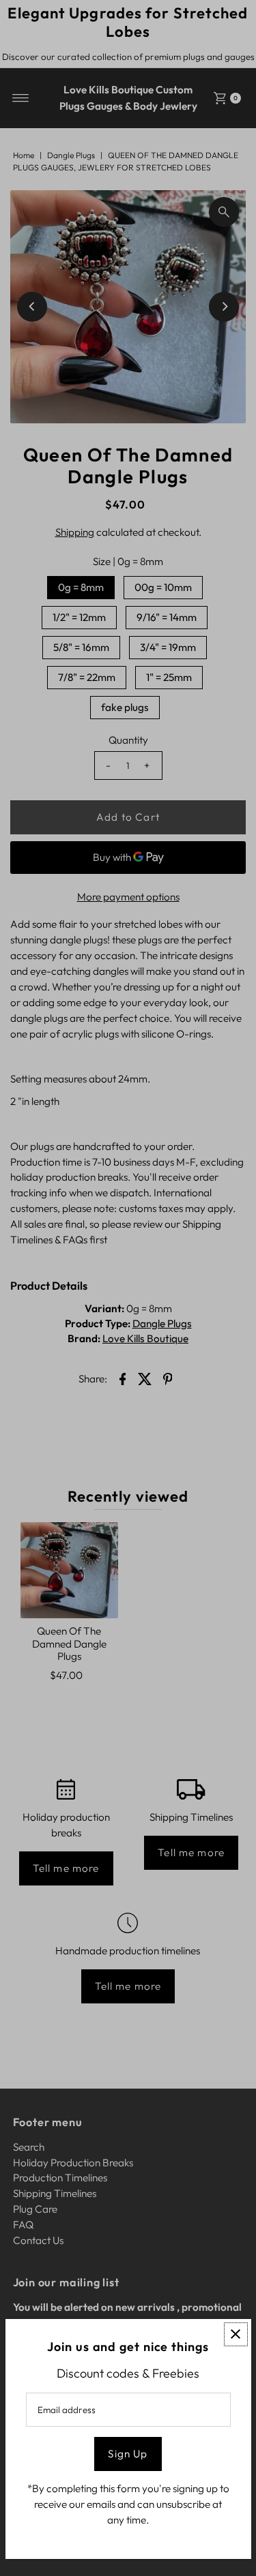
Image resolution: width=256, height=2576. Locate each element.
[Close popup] (236, 2334)
